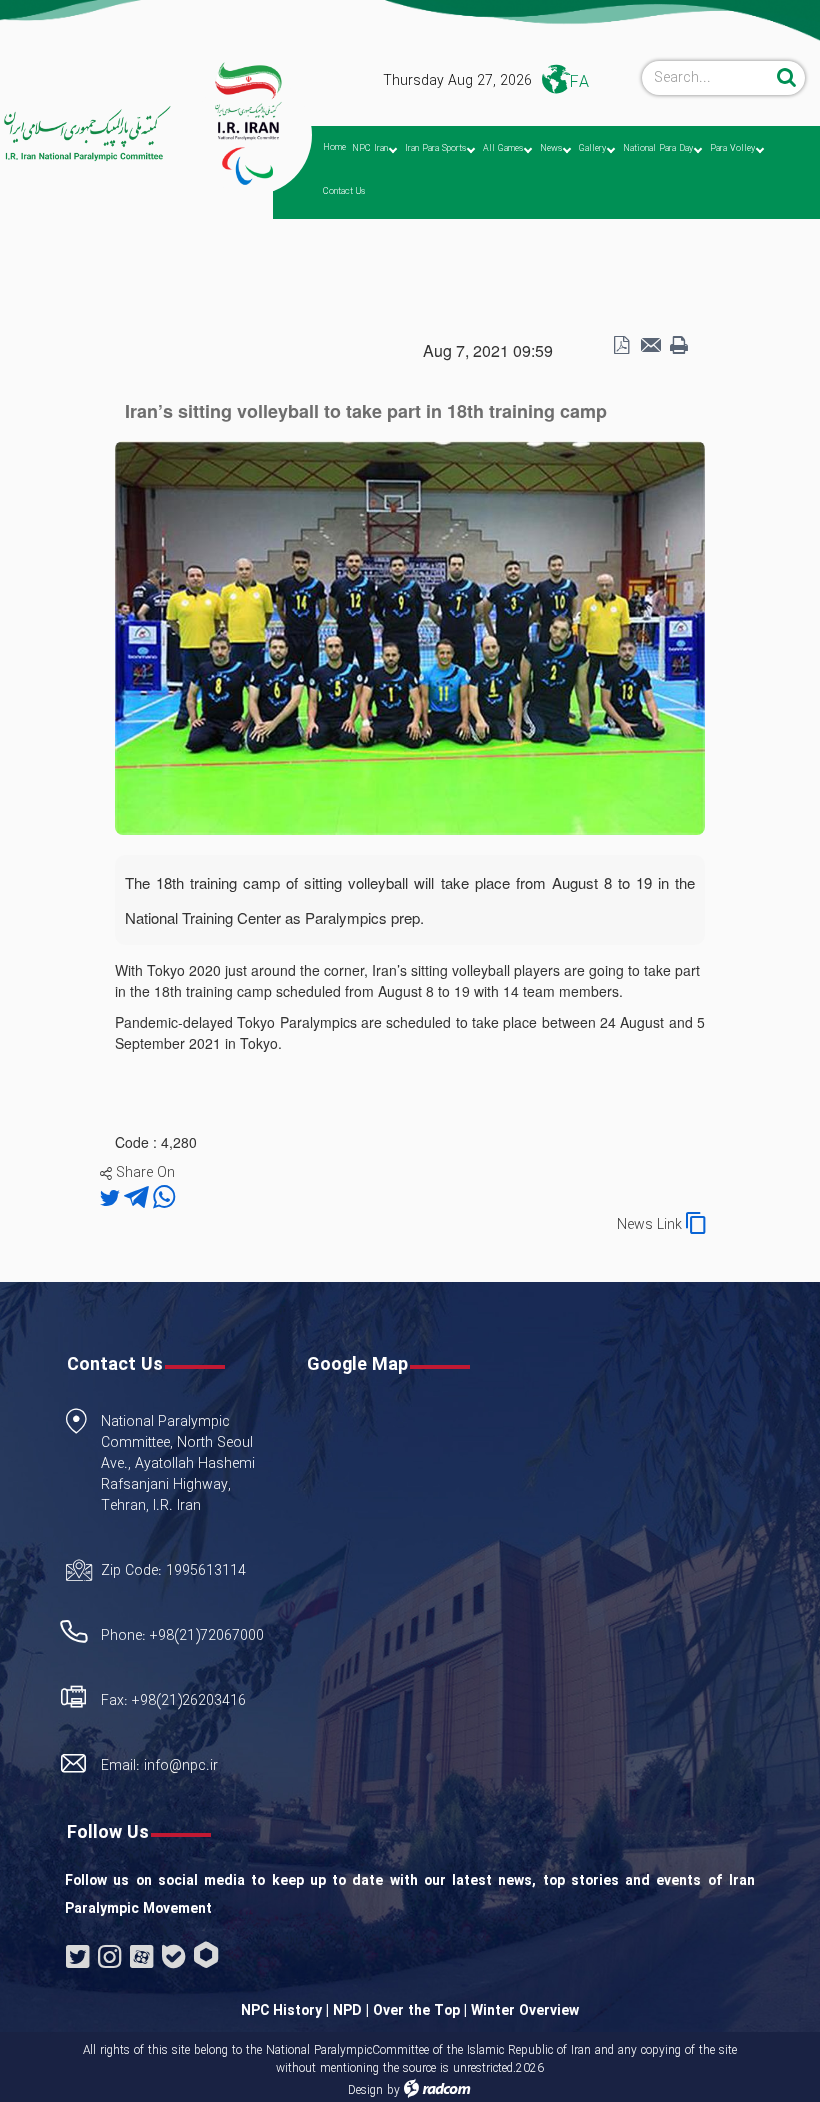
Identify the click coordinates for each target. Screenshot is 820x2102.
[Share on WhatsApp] (164, 1199)
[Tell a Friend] (650, 346)
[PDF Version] (621, 346)
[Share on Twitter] (112, 1199)
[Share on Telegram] (138, 1199)
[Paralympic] (86, 134)
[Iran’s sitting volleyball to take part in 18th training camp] (410, 636)
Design (365, 2090)
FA (579, 82)
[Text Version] (679, 346)
